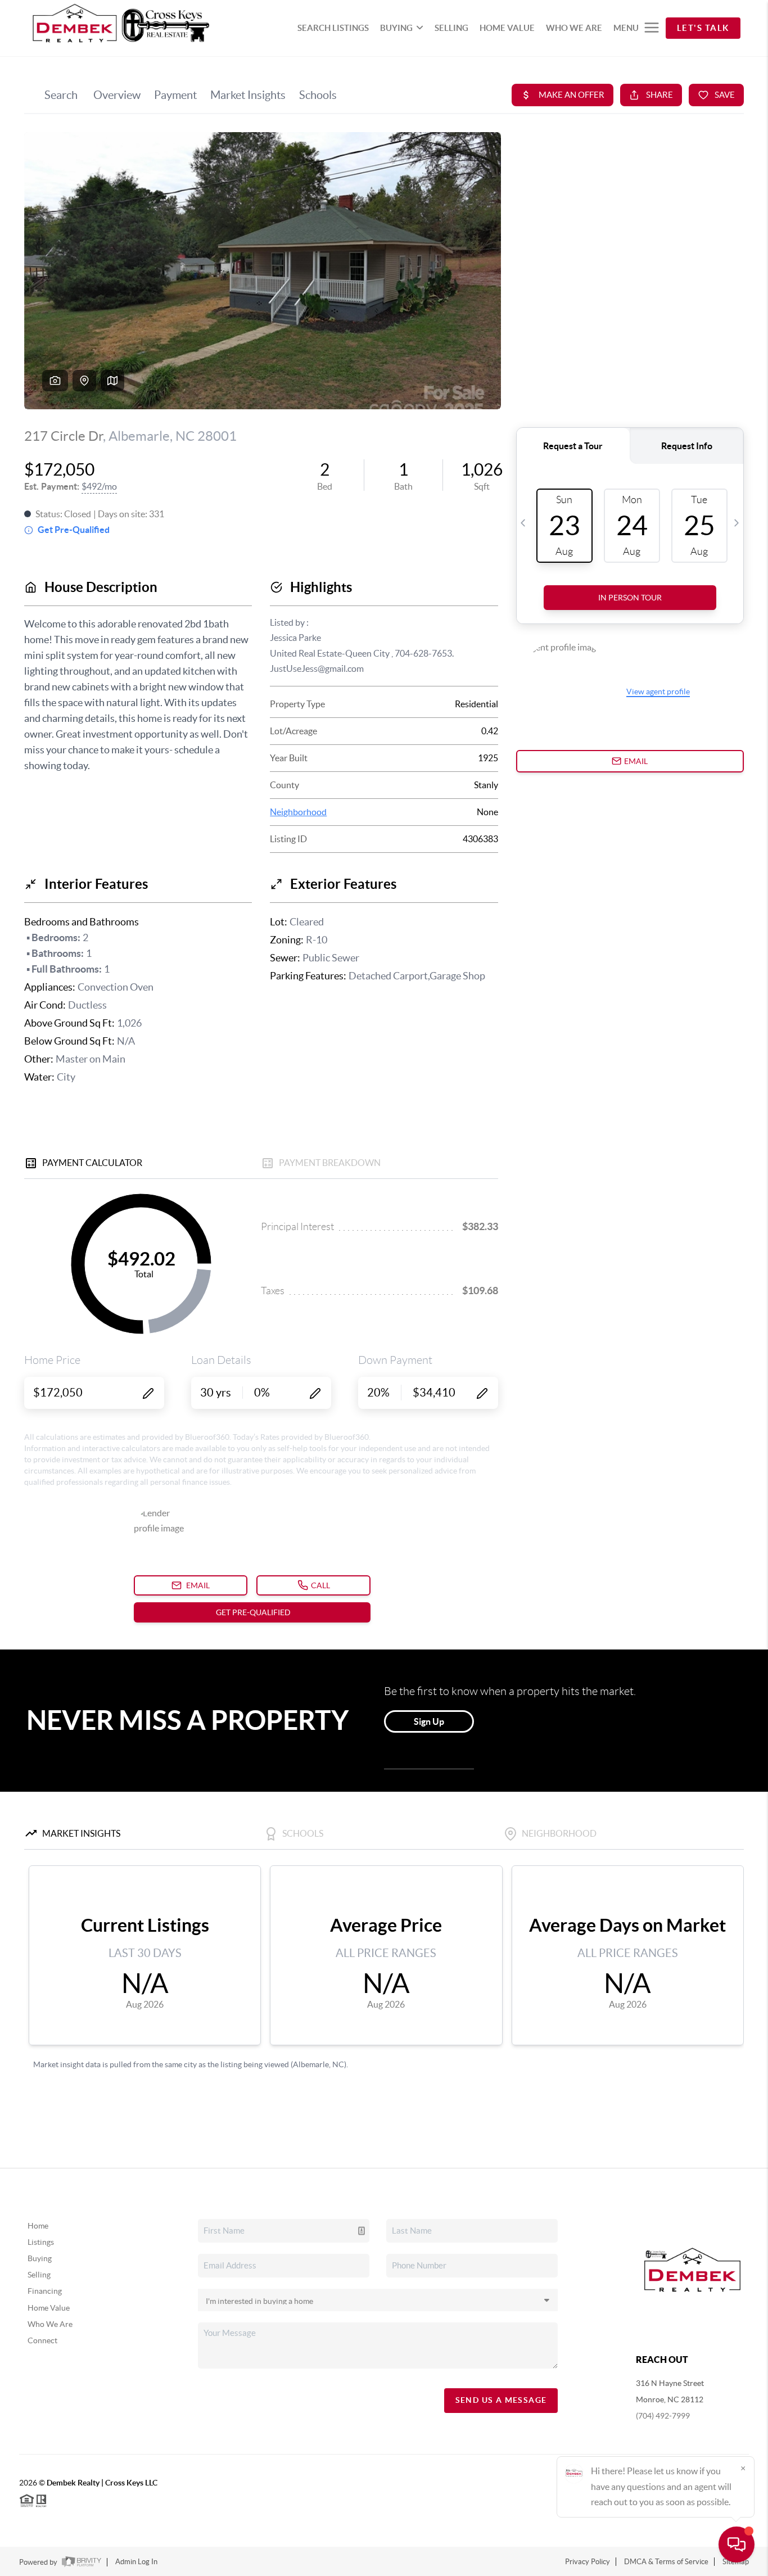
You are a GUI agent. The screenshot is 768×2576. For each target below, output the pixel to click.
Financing (45, 2291)
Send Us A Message (501, 2400)
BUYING (396, 28)
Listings (41, 2242)
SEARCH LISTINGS (333, 28)
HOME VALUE (507, 28)
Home (38, 2226)
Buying (40, 2258)
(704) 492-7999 (663, 2416)
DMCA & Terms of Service (666, 2562)
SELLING (451, 28)
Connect (42, 2340)
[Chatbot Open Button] (737, 2545)
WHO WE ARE (574, 28)
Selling (39, 2275)
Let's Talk (703, 28)
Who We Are (50, 2324)
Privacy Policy (588, 2562)
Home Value (49, 2308)
